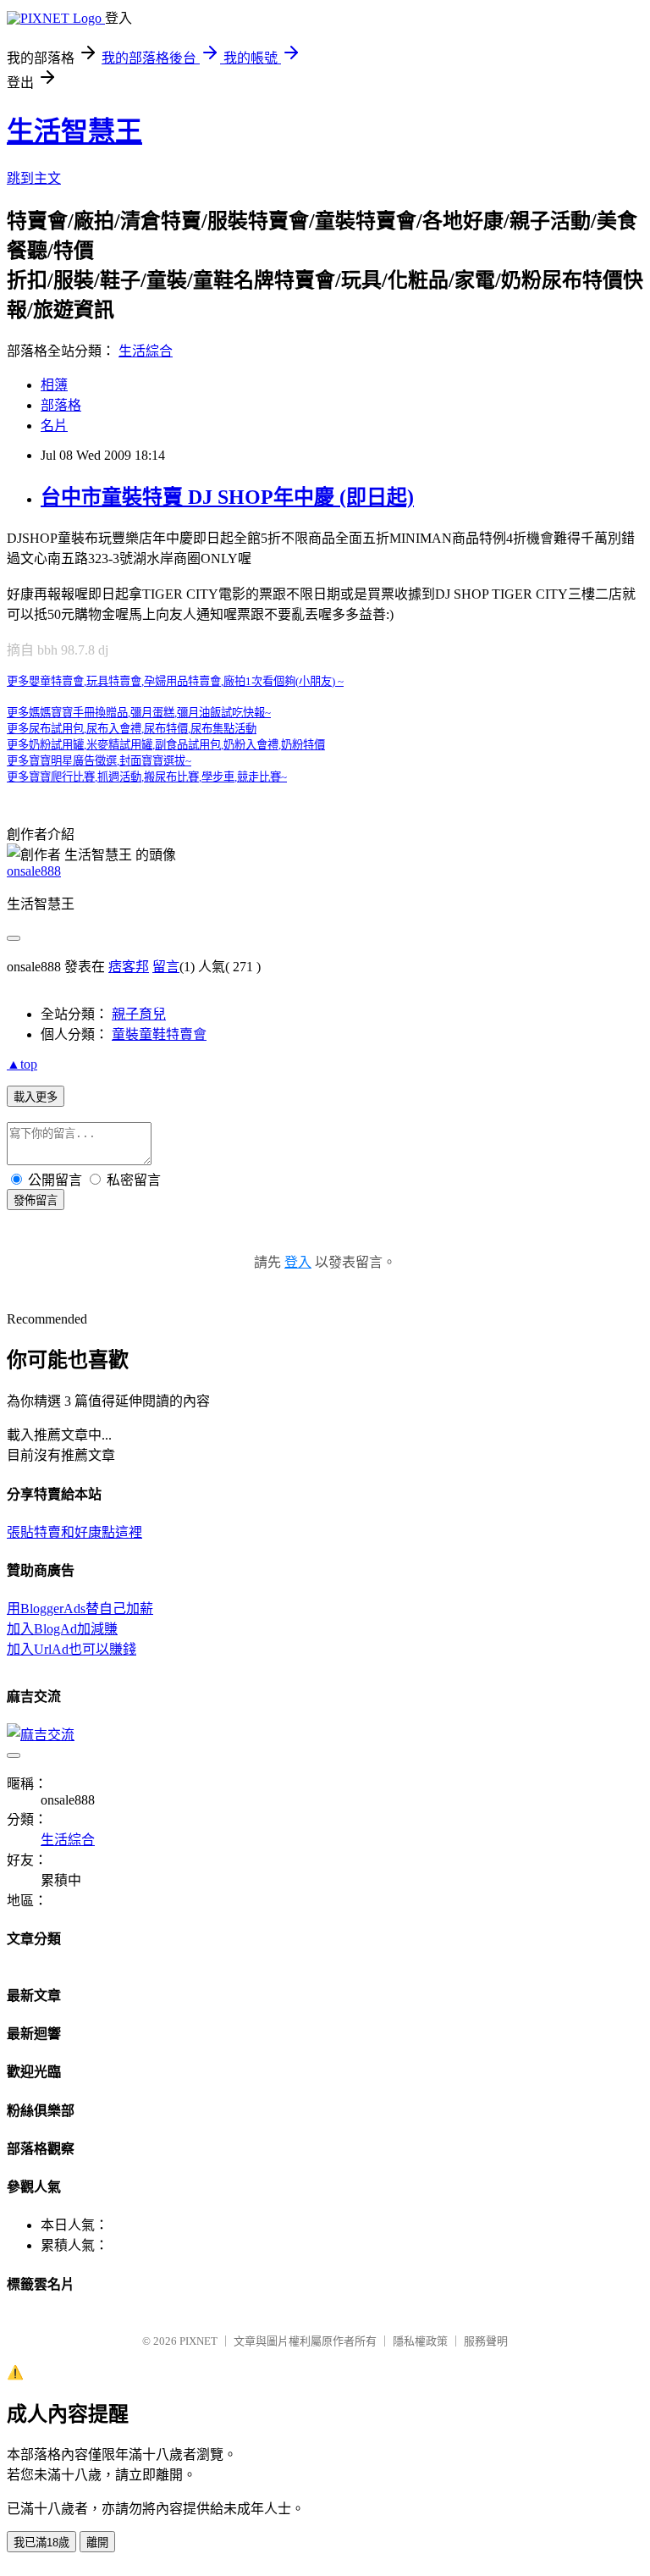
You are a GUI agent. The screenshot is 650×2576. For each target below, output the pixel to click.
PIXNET (198, 2341)
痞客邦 (129, 967)
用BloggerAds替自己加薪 (80, 1609)
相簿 (54, 385)
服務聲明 (486, 2341)
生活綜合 (146, 351)
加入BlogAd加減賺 (62, 1629)
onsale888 (34, 871)
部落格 (61, 405)
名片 (54, 426)
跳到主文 (34, 178)
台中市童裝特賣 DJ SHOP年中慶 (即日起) (227, 497)
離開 (97, 2543)
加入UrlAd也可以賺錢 (72, 1649)
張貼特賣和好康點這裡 (74, 1532)
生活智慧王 (74, 131)
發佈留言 (36, 1200)
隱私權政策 (420, 2341)
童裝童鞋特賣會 (159, 1034)
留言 (166, 967)
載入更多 (36, 1097)
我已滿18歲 (41, 2543)
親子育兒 (139, 1014)
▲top (22, 1064)
